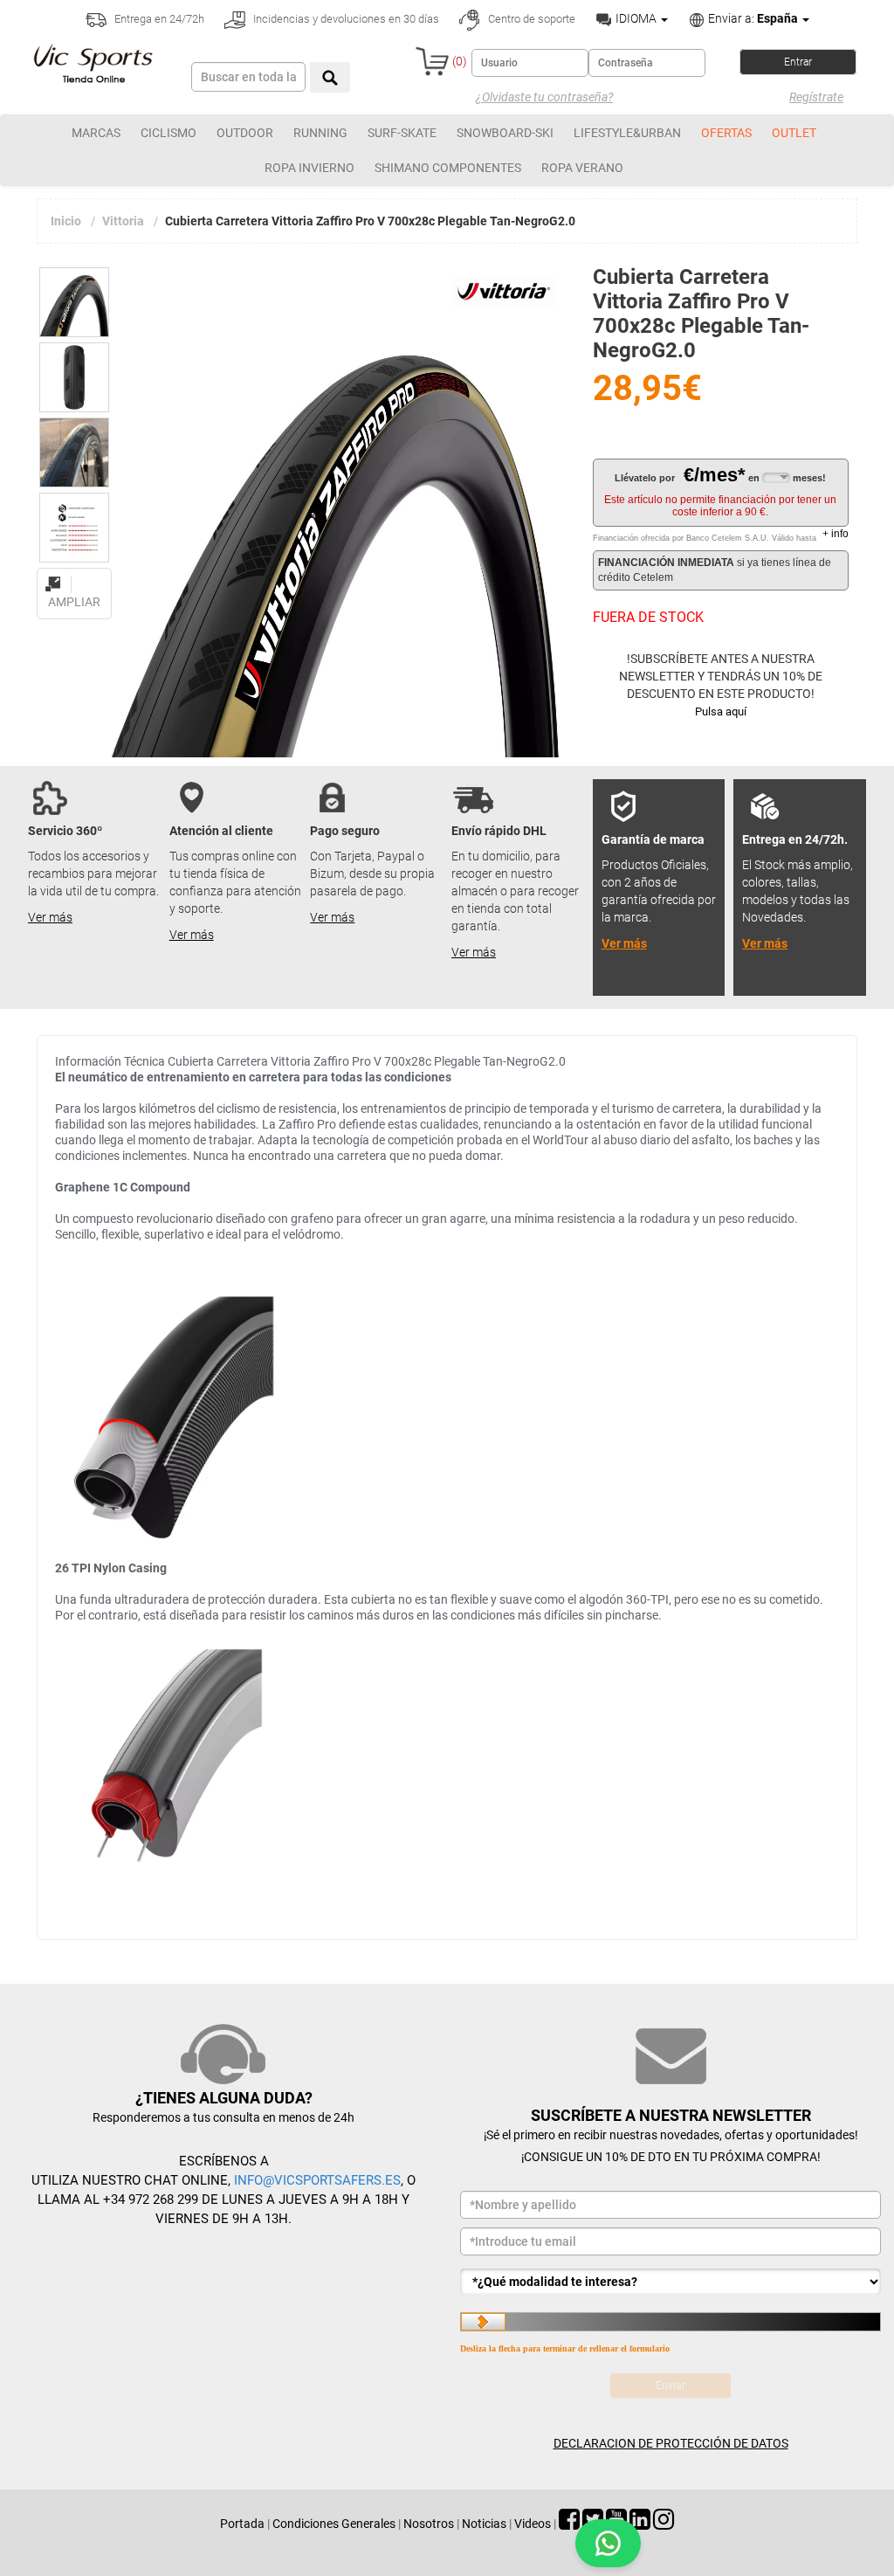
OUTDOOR (245, 133)
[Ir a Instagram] (664, 2524)
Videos (533, 2524)
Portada (242, 2524)
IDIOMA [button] (636, 18)
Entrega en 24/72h (158, 19)
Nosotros (429, 2524)
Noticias (484, 2524)
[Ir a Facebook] (569, 2524)
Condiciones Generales (334, 2524)
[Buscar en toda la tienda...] (330, 77)
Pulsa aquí (721, 711)
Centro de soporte (530, 19)
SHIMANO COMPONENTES (448, 168)
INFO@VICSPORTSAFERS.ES (317, 2180)
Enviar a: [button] (752, 18)
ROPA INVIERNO (309, 168)
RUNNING (320, 133)
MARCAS (96, 133)
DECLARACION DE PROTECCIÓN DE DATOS (671, 2443)
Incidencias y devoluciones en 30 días (345, 19)
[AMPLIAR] (74, 574)
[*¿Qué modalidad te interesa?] (670, 2282)
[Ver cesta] (432, 61)
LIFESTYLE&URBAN (627, 133)
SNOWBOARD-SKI (505, 133)
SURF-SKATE (402, 133)
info (836, 534)
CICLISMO (168, 133)
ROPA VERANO (582, 168)
